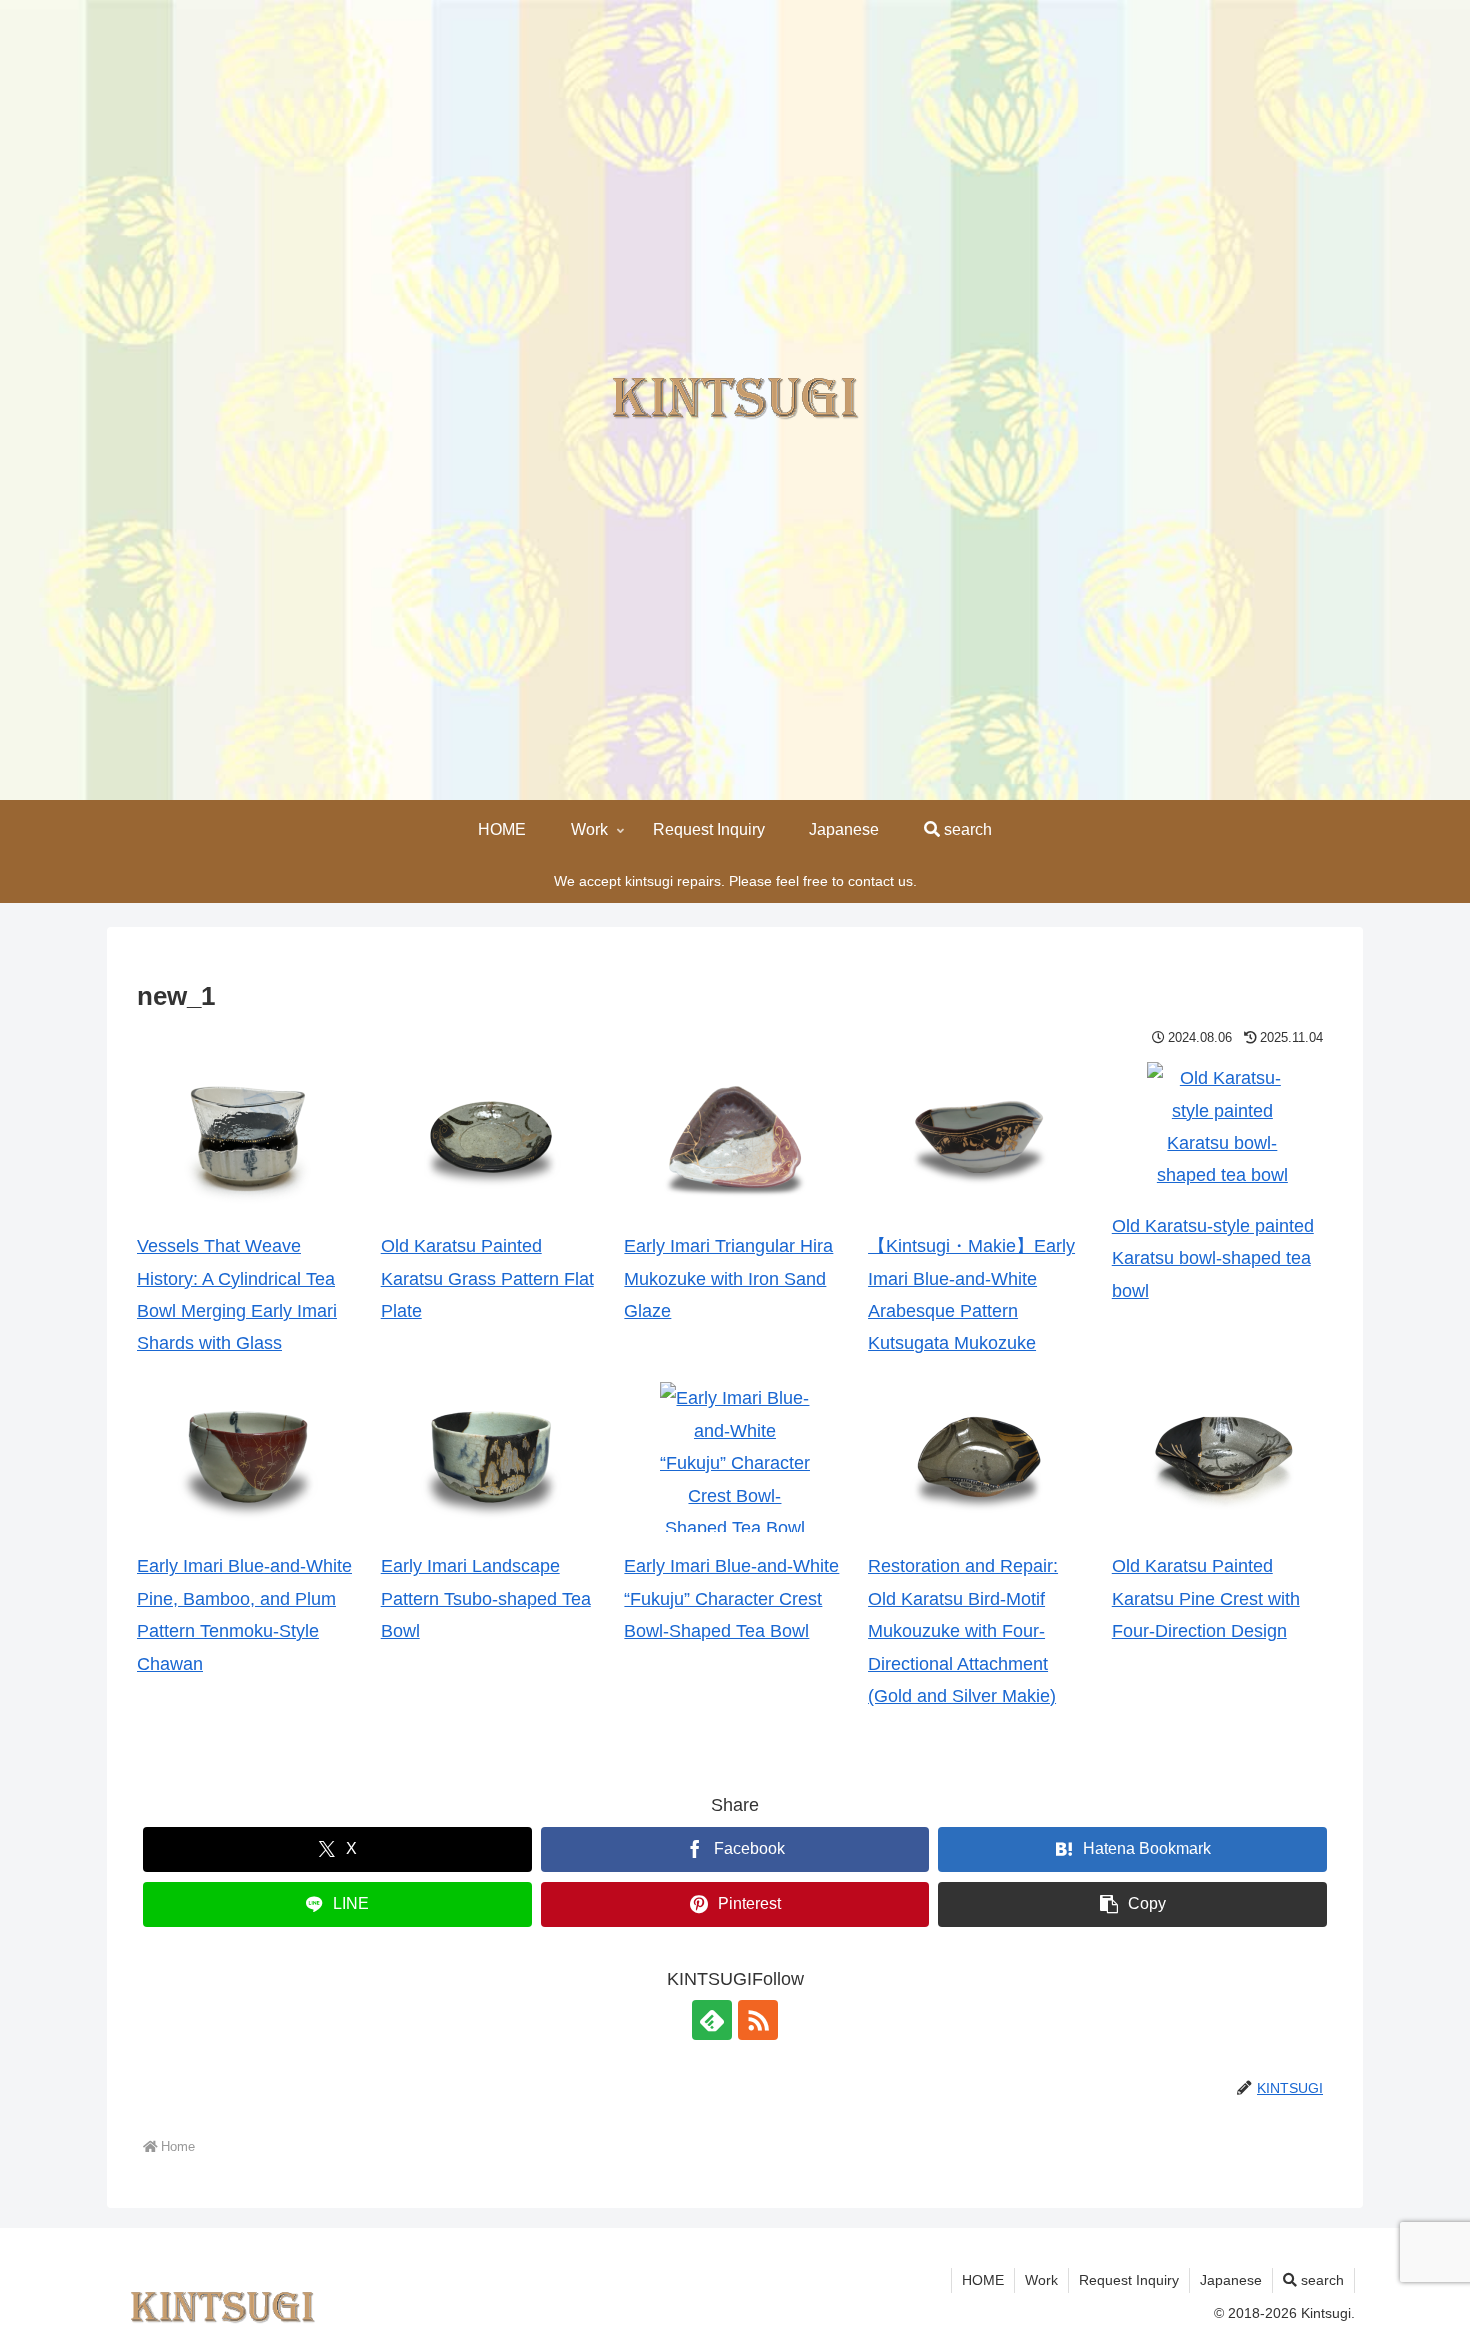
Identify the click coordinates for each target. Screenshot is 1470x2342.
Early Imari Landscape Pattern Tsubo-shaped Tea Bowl (486, 1598)
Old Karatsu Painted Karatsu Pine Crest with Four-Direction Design (1206, 1598)
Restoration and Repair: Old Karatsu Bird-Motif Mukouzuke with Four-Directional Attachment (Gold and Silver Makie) (963, 1631)
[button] (1132, 1904)
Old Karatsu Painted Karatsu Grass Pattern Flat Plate (487, 1278)
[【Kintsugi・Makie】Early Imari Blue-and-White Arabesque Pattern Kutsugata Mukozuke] (979, 1137)
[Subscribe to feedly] (712, 2020)
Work (1041, 2280)
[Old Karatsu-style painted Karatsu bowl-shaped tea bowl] (1222, 1127)
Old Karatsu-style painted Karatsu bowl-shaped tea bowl (1213, 1258)
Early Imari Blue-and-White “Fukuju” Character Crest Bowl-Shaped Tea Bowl (731, 1598)
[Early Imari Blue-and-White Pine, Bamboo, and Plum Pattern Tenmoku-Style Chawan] (248, 1457)
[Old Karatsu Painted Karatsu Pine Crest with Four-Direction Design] (1222, 1457)
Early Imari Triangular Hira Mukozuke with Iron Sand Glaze (728, 1278)
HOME (983, 2280)
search (1320, 2280)
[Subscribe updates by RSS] (758, 2020)
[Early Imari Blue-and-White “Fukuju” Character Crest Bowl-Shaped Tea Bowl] (735, 1457)
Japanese (1231, 2280)
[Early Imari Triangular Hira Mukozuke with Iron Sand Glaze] (735, 1137)
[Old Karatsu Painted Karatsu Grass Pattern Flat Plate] (491, 1137)
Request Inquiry (1129, 2280)
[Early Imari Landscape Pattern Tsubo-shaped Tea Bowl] (491, 1457)
